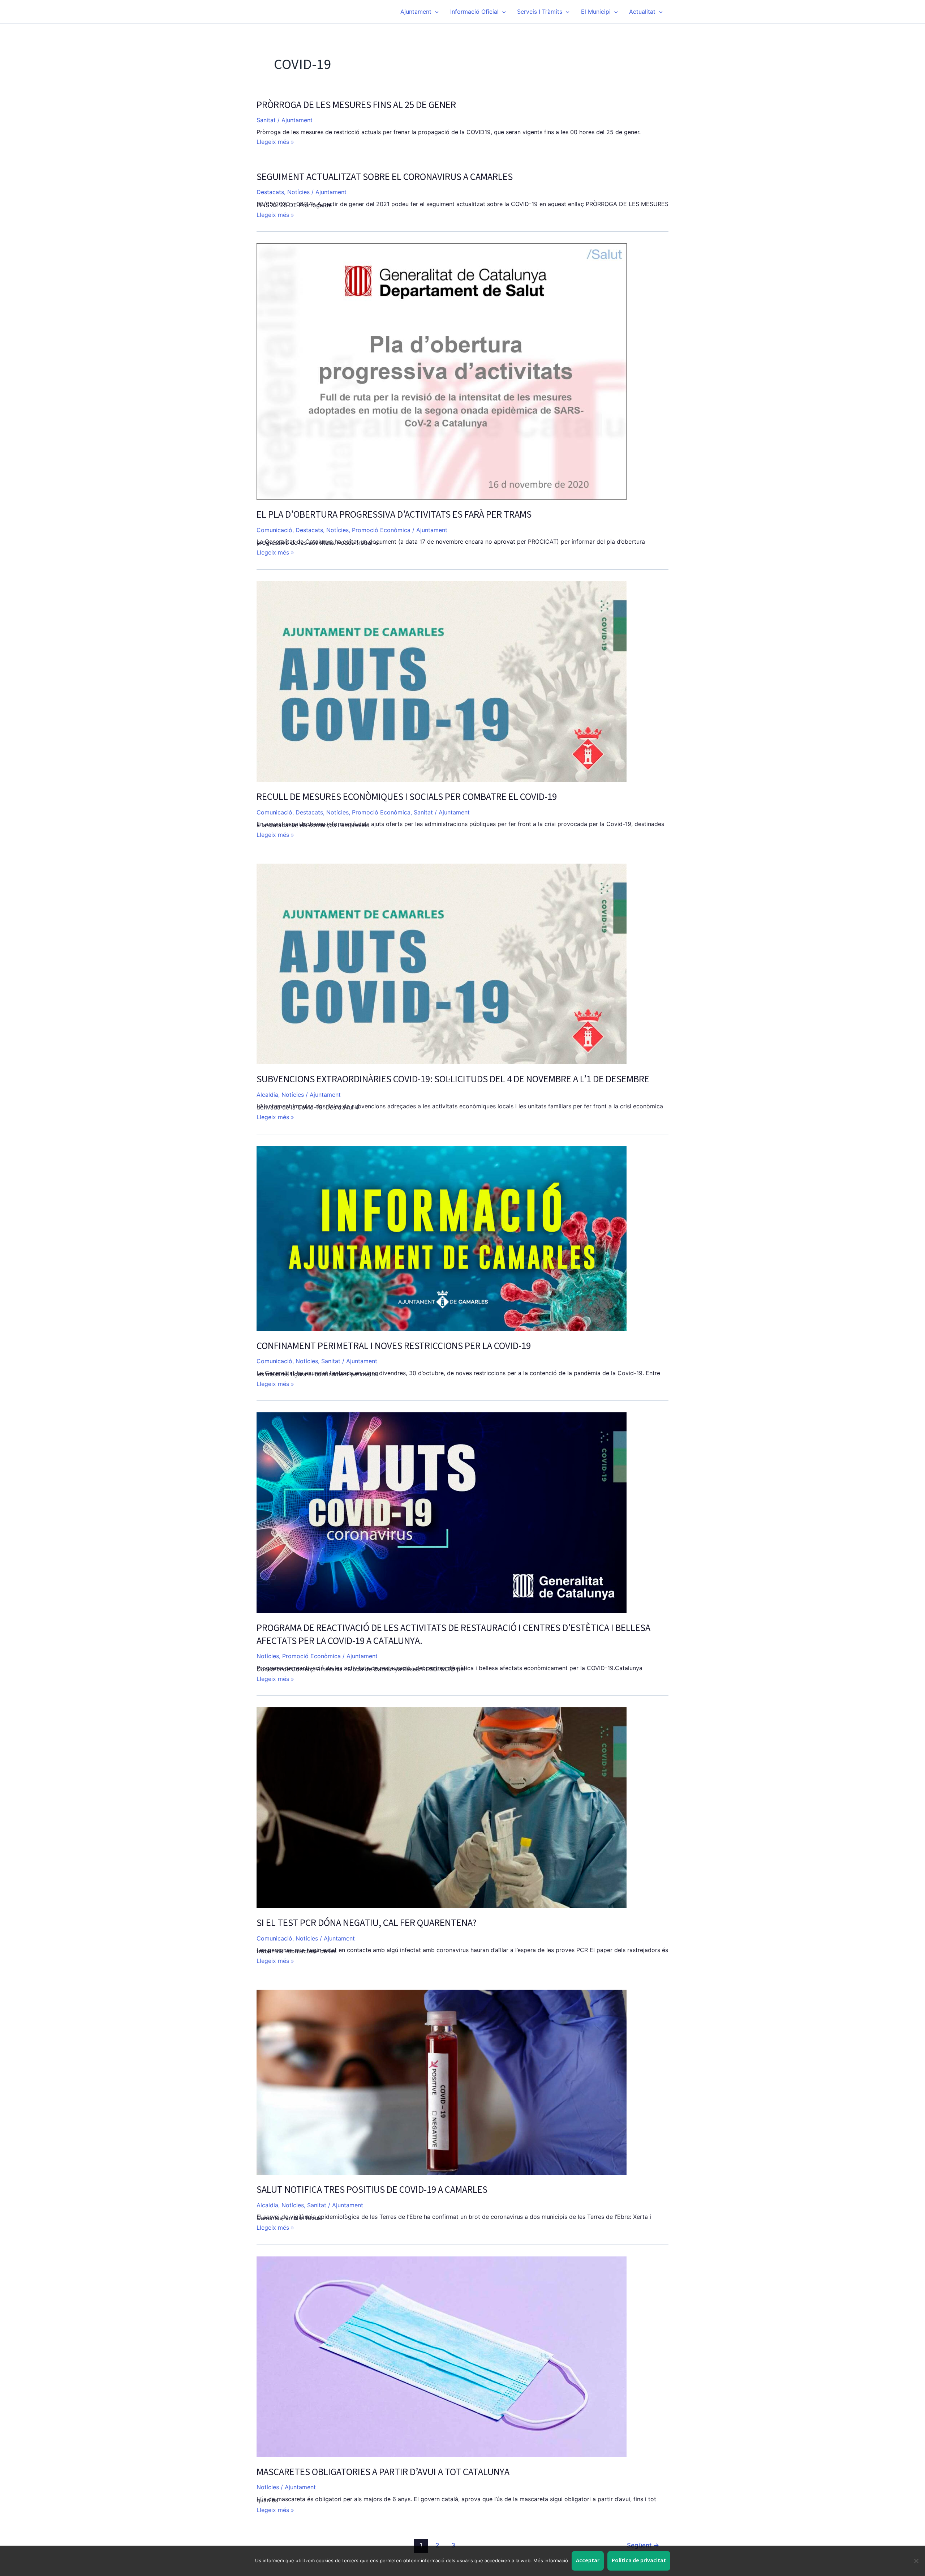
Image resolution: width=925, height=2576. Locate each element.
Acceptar (588, 2560)
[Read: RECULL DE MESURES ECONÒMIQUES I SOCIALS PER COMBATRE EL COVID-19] (442, 681)
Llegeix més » (275, 142)
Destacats (270, 192)
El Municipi (596, 12)
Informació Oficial (474, 12)
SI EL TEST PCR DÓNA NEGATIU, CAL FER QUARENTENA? (367, 1923)
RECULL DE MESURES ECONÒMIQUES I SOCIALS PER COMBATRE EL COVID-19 (407, 797)
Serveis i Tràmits (540, 12)
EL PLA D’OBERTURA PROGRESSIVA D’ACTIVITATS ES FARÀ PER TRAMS (394, 515)
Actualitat (642, 12)
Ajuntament (416, 12)
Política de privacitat (639, 2560)
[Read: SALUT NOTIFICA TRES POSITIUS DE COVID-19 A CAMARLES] (442, 2081)
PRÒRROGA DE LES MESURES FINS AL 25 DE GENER (356, 105)
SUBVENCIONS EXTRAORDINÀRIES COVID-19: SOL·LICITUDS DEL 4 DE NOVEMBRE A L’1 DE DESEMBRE (453, 1079)
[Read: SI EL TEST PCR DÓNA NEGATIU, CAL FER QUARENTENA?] (442, 1807)
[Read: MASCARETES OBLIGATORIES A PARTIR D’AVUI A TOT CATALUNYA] (442, 2356)
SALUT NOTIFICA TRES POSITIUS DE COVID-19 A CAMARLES (372, 2190)
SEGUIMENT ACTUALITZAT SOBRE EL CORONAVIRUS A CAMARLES (385, 177)
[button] (435, 12)
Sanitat (266, 120)
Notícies (298, 192)
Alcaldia (267, 1095)
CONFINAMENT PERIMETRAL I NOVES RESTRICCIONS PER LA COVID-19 (394, 1346)
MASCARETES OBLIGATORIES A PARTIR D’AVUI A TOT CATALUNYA (383, 2472)
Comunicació (274, 530)
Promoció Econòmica (381, 530)
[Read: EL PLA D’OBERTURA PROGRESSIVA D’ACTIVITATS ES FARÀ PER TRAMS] (442, 371)
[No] (916, 2561)
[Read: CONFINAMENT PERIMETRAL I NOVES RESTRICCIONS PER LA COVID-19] (442, 1238)
